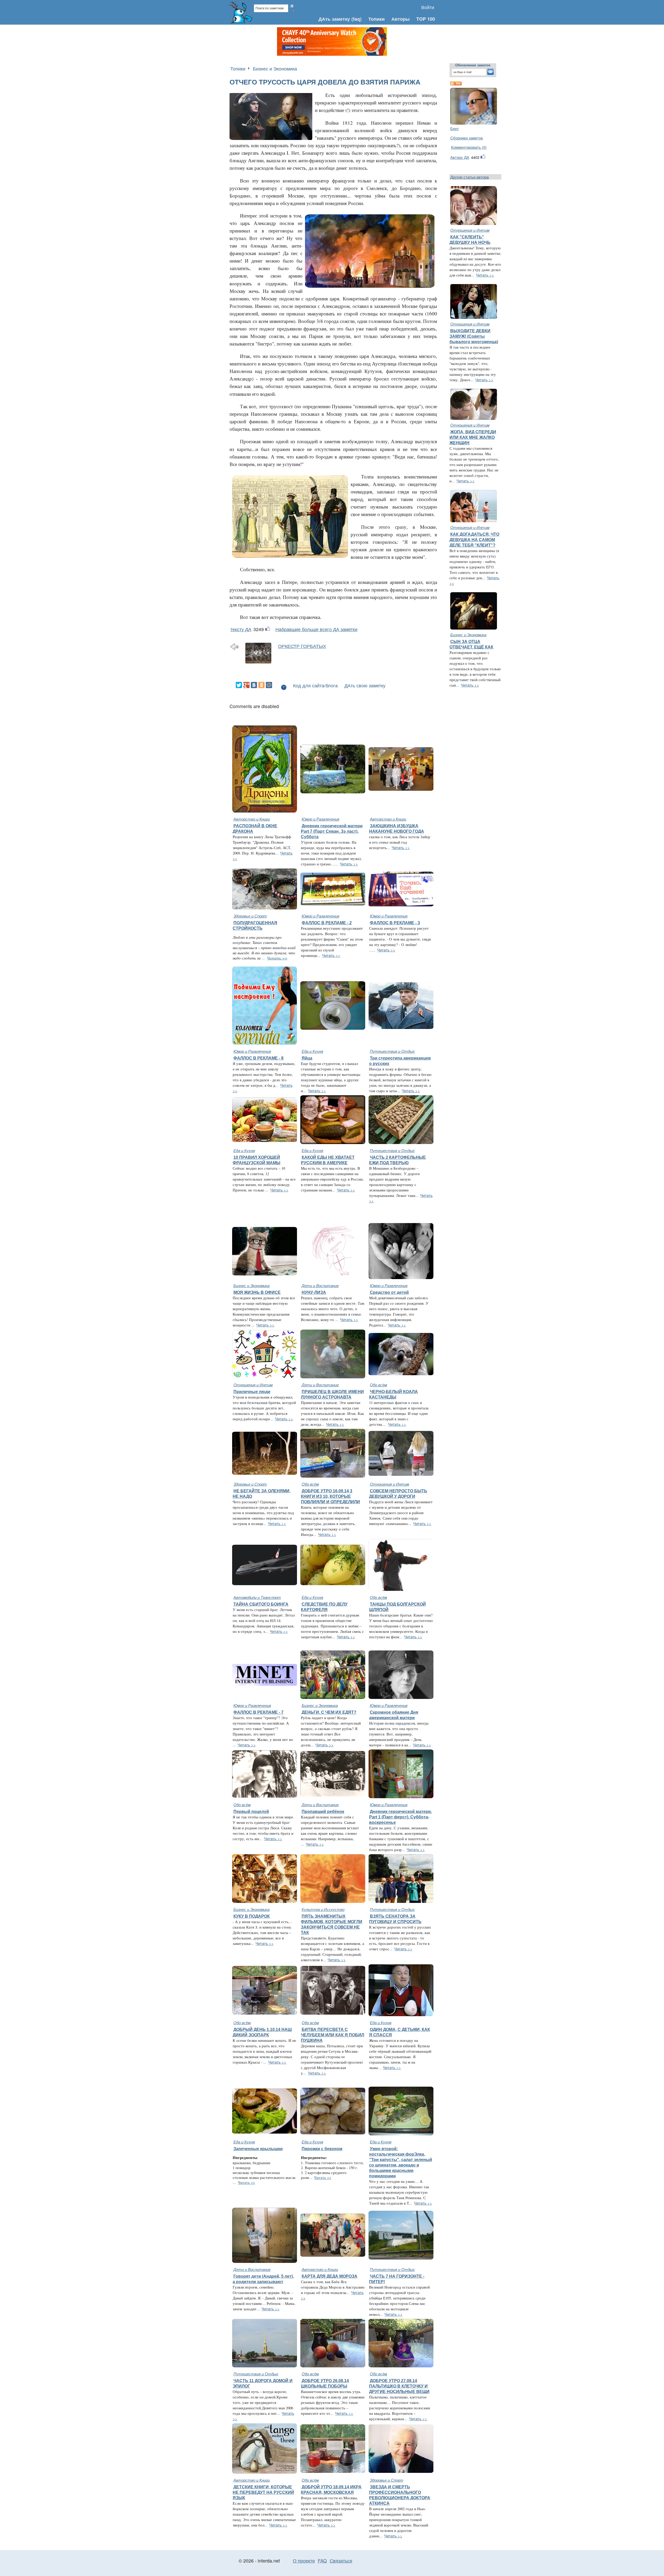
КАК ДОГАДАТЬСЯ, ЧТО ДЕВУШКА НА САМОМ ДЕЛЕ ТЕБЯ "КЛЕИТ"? (474, 540)
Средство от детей (389, 1292)
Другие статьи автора (469, 177)
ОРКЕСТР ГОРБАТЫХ (302, 646)
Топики (376, 19)
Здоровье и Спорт (250, 916)
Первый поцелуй (251, 1811)
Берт (455, 128)
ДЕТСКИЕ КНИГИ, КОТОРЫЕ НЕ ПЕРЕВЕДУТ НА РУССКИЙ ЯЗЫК (263, 2492)
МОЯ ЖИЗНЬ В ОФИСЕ (257, 1292)
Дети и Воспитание (320, 1285)
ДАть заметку (334, 19)
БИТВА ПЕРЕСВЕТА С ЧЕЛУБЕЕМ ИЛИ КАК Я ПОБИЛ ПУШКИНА (333, 2035)
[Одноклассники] (261, 685)
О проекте (304, 2561)
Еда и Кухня (312, 1051)
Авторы (400, 19)
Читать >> (349, 864)
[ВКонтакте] (254, 685)
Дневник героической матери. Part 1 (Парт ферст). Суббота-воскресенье (400, 1817)
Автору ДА (460, 157)
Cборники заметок (467, 138)
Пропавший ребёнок (323, 1811)
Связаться (341, 2561)
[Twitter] (239, 685)
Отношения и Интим (470, 230)
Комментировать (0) (469, 147)
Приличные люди (252, 1392)
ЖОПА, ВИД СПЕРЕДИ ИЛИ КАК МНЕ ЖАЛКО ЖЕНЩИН (473, 437)
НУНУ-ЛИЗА (314, 1292)
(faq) (357, 19)
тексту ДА (241, 629)
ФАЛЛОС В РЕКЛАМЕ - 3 (395, 923)
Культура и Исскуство (323, 1909)
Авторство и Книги (252, 819)
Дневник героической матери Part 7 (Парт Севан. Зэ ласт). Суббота (332, 831)
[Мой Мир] (269, 685)
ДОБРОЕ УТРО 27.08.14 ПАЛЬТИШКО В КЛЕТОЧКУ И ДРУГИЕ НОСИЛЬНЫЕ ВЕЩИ (399, 2386)
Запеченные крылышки (258, 2149)
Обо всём (378, 1385)
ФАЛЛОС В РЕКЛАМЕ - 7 (258, 1712)
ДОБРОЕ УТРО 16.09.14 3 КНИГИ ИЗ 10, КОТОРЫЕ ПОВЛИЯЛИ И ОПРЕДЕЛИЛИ (330, 1496)
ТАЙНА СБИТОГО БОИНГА (261, 1604)
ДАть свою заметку (365, 685)
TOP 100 (426, 19)
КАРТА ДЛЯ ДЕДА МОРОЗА (330, 2276)
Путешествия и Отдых (392, 1051)
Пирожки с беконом (322, 2149)
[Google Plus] (246, 685)
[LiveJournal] (276, 685)
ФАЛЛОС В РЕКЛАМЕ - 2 (327, 923)
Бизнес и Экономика (275, 69)
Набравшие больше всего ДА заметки (316, 629)
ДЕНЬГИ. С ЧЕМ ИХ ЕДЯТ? (329, 1712)
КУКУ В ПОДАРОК (252, 1916)
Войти (428, 7)
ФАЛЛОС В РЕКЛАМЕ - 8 (258, 1058)
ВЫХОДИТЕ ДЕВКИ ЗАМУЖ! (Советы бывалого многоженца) (474, 336)
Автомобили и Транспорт (257, 1597)
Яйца (307, 1058)
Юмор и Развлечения (320, 819)
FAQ (322, 2561)
